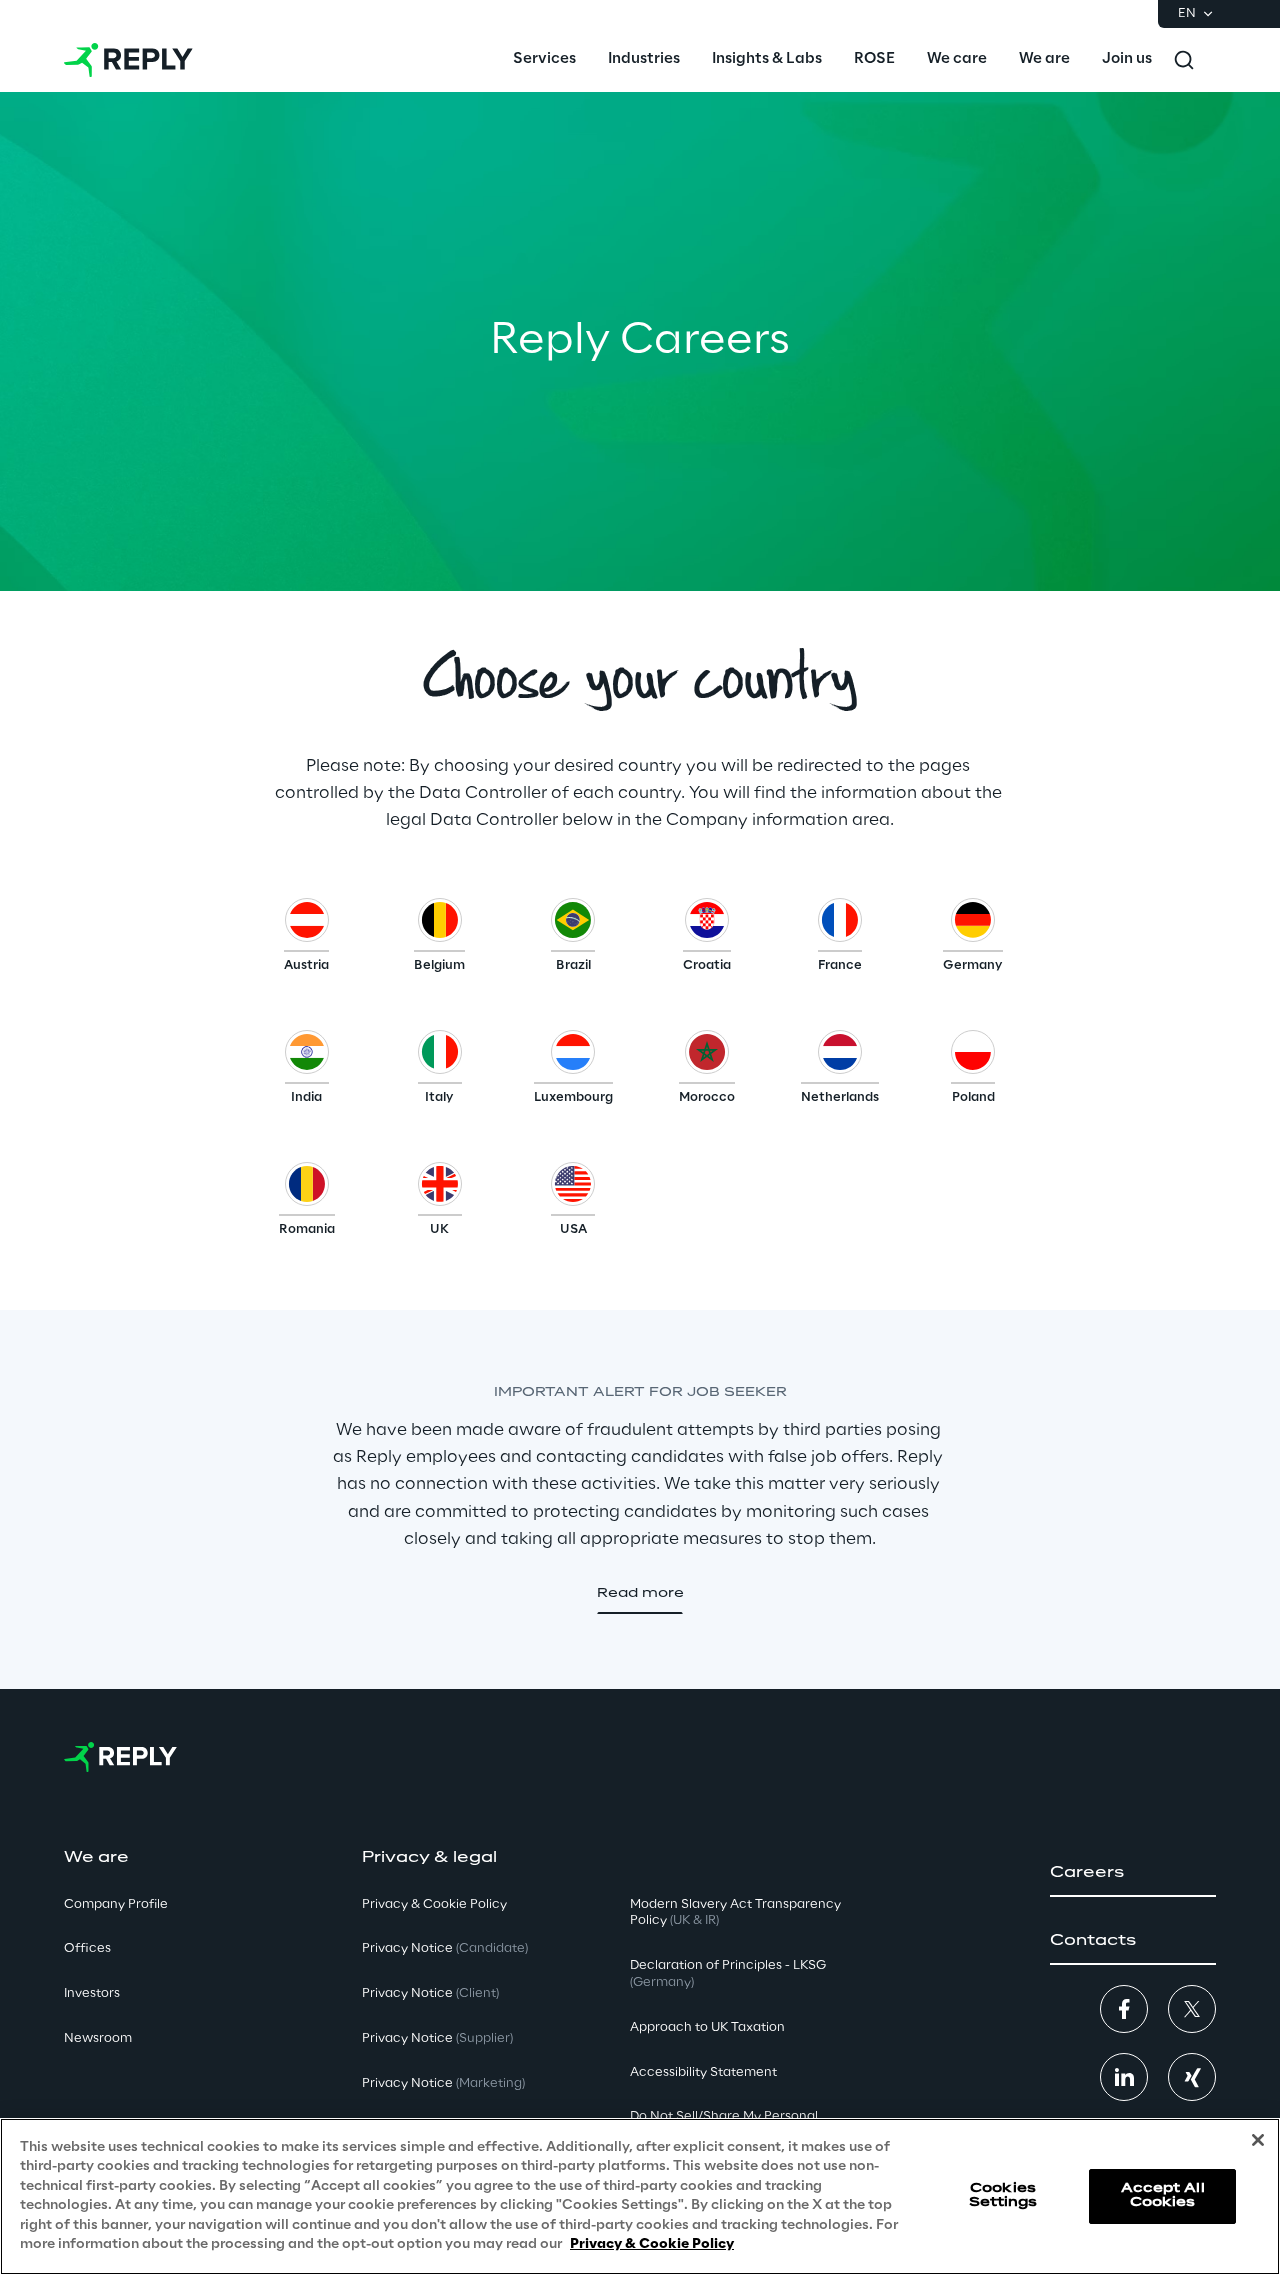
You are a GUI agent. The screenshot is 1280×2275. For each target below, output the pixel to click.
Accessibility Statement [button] (703, 2072)
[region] (640, 2196)
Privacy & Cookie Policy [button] (434, 1904)
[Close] (1258, 2140)
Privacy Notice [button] (445, 1948)
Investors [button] (92, 1993)
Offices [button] (87, 1948)
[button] (306, 940)
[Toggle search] (1184, 60)
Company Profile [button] (116, 1904)
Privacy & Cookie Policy (652, 2244)
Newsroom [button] (98, 2038)
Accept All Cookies (1163, 2195)
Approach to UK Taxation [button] (707, 2027)
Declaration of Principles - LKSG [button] (728, 1974)
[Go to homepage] (128, 60)
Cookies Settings (1003, 2195)
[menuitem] (544, 60)
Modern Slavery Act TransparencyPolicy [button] (735, 1913)
